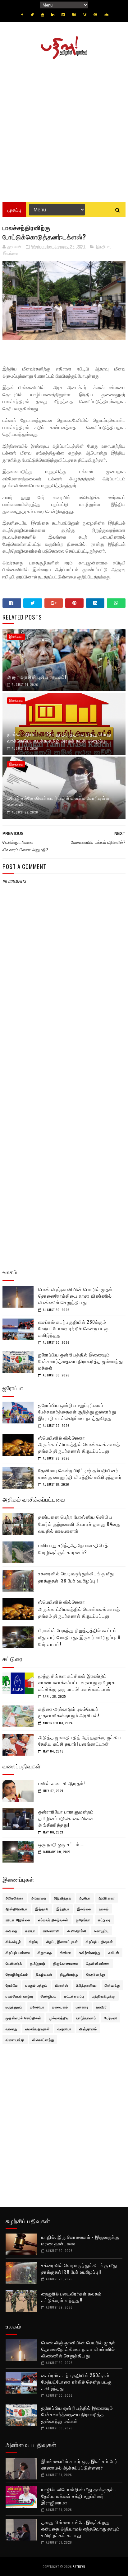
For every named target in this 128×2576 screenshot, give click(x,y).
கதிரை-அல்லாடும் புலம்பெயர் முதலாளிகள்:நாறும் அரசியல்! (69, 1712)
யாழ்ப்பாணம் (86, 2018)
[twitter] (32, 15)
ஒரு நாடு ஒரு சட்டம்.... (61, 1844)
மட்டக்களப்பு (74, 1996)
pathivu (79, 2567)
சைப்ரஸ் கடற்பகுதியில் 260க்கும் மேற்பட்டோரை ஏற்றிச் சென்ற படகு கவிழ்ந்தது (73, 1328)
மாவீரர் (102, 2007)
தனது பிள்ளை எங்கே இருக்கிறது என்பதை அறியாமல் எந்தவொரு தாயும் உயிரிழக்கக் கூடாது (81, 2528)
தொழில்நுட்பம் (17, 1974)
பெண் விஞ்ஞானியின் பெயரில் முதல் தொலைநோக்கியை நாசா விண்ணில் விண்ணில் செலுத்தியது (75, 1295)
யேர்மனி (111, 2018)
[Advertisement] (64, 128)
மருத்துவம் (14, 2007)
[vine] (85, 15)
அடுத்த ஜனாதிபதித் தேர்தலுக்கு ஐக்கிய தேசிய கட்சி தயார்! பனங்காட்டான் (80, 1740)
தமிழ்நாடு (38, 1963)
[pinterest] (95, 15)
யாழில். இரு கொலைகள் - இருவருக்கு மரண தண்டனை (80, 2240)
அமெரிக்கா (15, 1898)
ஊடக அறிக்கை (18, 1920)
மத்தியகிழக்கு (104, 1996)
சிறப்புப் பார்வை (18, 1952)
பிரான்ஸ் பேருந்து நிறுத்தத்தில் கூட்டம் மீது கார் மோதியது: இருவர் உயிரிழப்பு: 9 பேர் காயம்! (79, 1637)
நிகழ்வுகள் (44, 1974)
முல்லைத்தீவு (59, 2018)
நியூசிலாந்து (69, 1974)
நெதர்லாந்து (96, 1974)
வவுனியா (64, 2029)
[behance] (74, 15)
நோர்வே (12, 1985)
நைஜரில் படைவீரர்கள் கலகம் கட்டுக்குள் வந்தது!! (71, 2297)
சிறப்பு (34, 1941)
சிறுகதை (45, 1952)
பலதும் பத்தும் (37, 1985)
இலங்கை (11, 253)
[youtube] (43, 15)
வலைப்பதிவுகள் (37, 2029)
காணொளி (51, 1931)
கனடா (30, 1931)
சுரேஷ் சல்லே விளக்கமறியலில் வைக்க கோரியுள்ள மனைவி (58, 801)
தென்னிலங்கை (98, 1963)
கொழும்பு (101, 1931)
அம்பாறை (39, 1898)
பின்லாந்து (112, 1985)
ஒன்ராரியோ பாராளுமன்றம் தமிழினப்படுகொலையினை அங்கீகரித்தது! (66, 1818)
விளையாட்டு (15, 2040)
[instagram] (63, 15)
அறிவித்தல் (63, 1898)
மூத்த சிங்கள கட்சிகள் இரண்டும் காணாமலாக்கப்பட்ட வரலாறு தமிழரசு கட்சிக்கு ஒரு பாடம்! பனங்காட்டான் (77, 1682)
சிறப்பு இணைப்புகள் (62, 1941)
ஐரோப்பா (83, 1920)
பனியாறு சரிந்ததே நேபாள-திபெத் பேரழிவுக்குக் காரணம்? (73, 1548)
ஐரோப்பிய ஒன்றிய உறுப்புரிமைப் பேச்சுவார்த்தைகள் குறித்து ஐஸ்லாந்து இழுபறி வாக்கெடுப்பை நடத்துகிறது (77, 1411)
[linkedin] (53, 15)
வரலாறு (11, 2029)
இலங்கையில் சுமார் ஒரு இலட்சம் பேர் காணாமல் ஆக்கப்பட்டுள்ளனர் (79, 2464)
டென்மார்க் (14, 1963)
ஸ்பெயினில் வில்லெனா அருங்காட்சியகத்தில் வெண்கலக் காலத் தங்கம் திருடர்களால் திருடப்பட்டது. (79, 1444)
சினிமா (66, 1952)
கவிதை (11, 1931)
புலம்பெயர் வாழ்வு (19, 1996)
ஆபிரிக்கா (107, 1898)
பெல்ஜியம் (49, 1996)
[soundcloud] (106, 15)
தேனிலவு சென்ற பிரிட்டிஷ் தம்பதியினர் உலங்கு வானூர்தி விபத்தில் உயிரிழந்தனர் (80, 1473)
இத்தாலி (42, 1909)
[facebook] (22, 15)
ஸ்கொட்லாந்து (43, 2040)
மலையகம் (60, 2007)
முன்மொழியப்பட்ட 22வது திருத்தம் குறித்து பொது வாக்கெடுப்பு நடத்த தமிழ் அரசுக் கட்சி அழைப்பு (59, 737)
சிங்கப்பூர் (13, 1941)
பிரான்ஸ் (62, 1985)
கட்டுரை (104, 1920)
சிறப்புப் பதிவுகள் (99, 1941)
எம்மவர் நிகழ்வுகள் (53, 1920)
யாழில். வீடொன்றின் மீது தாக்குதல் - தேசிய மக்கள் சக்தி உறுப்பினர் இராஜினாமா (79, 2496)
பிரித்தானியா (87, 1985)
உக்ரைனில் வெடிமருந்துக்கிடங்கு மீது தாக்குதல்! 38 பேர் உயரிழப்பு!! (76, 1577)
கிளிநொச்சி (77, 1931)
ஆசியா (85, 1898)
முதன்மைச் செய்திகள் (23, 2018)
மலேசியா (37, 2007)
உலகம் (104, 1909)
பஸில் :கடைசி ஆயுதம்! (62, 1783)
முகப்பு (14, 210)
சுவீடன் (114, 1952)
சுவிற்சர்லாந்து (90, 1952)
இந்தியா (103, 247)
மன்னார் (82, 2007)
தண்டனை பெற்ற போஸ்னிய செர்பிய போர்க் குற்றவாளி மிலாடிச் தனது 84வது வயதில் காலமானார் (80, 1524)
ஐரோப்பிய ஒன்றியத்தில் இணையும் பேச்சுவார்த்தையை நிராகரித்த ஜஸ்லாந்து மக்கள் (81, 1361)
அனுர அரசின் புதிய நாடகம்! (37, 677)
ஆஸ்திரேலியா (17, 1909)
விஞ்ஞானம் (88, 2029)
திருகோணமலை (66, 1963)
